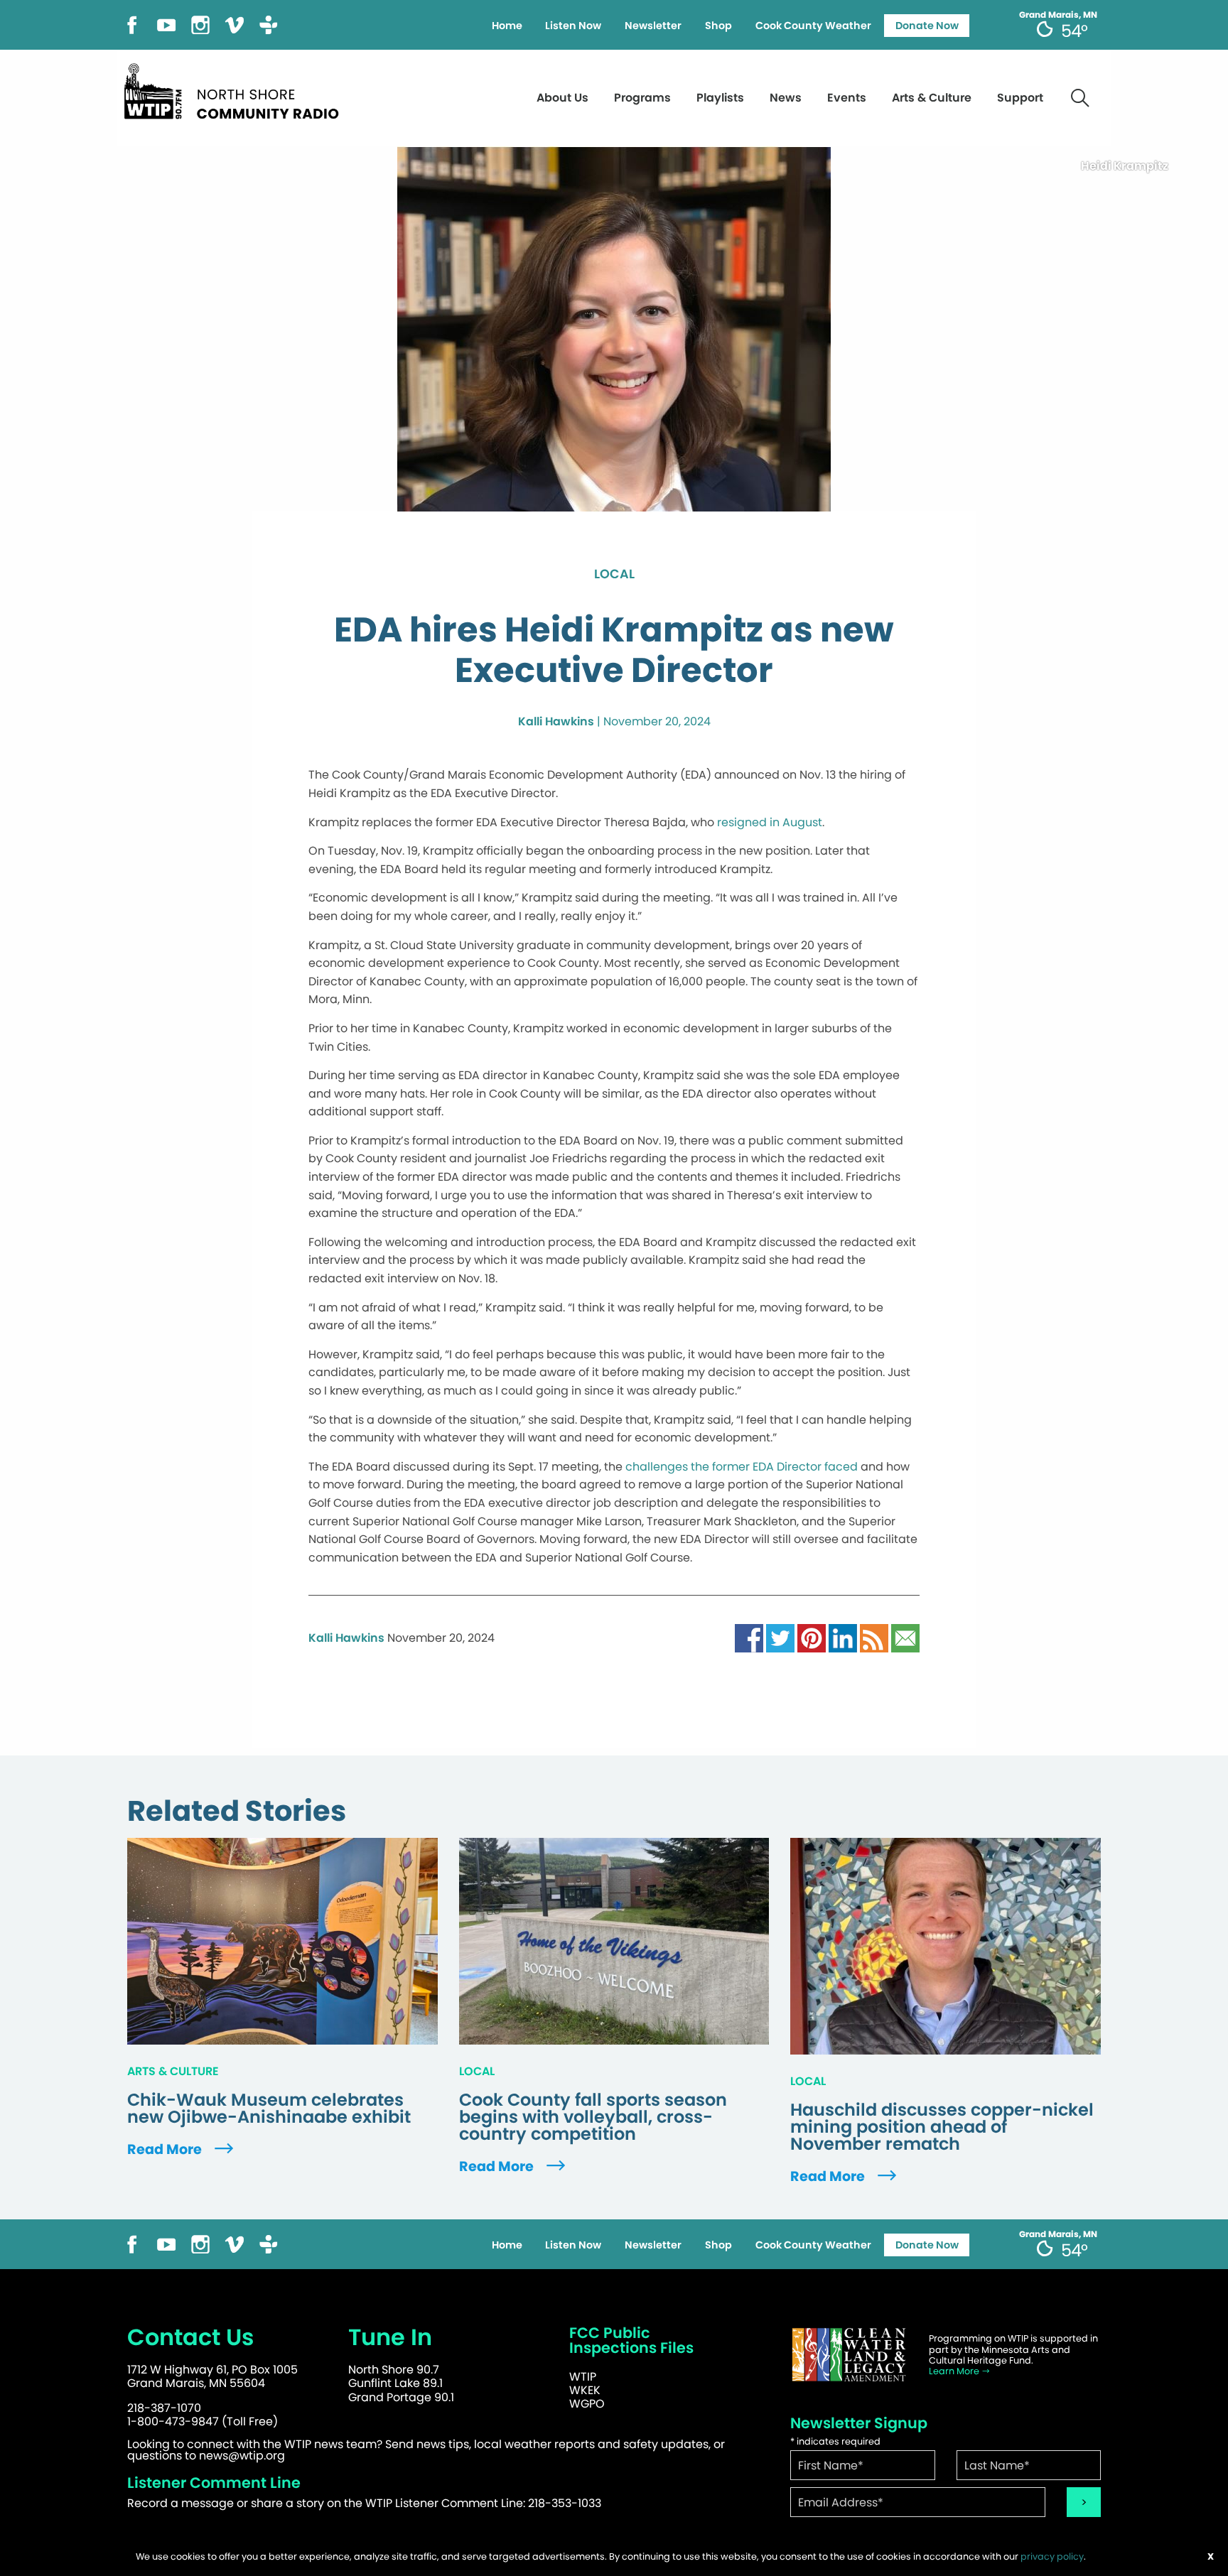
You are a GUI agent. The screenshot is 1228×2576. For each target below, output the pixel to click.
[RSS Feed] (874, 1638)
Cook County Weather (813, 26)
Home (507, 26)
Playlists (720, 98)
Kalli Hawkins (556, 721)
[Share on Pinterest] (812, 1638)
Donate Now (927, 26)
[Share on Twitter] (780, 1638)
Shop (718, 26)
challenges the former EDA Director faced (742, 1467)
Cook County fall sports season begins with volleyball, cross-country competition (593, 2117)
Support (1020, 98)
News (786, 98)
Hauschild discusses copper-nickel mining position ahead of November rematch (942, 2127)
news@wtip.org (242, 2456)
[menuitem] (507, 26)
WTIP (583, 2377)
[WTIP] (236, 89)
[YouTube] (166, 24)
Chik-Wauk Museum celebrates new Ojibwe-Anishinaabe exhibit (269, 2109)
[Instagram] (200, 24)
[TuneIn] (269, 24)
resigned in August (770, 822)
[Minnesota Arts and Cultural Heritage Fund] (849, 2355)
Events (847, 98)
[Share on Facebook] (749, 1638)
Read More (166, 2149)
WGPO (587, 2404)
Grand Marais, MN (1058, 15)
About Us (562, 98)
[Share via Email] (905, 1638)
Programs (642, 98)
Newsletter (653, 26)
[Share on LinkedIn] (843, 1638)
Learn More (955, 2371)
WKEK (585, 2390)
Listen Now (573, 26)
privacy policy (1052, 2556)
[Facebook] (132, 24)
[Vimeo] (235, 24)
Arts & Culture (932, 98)
